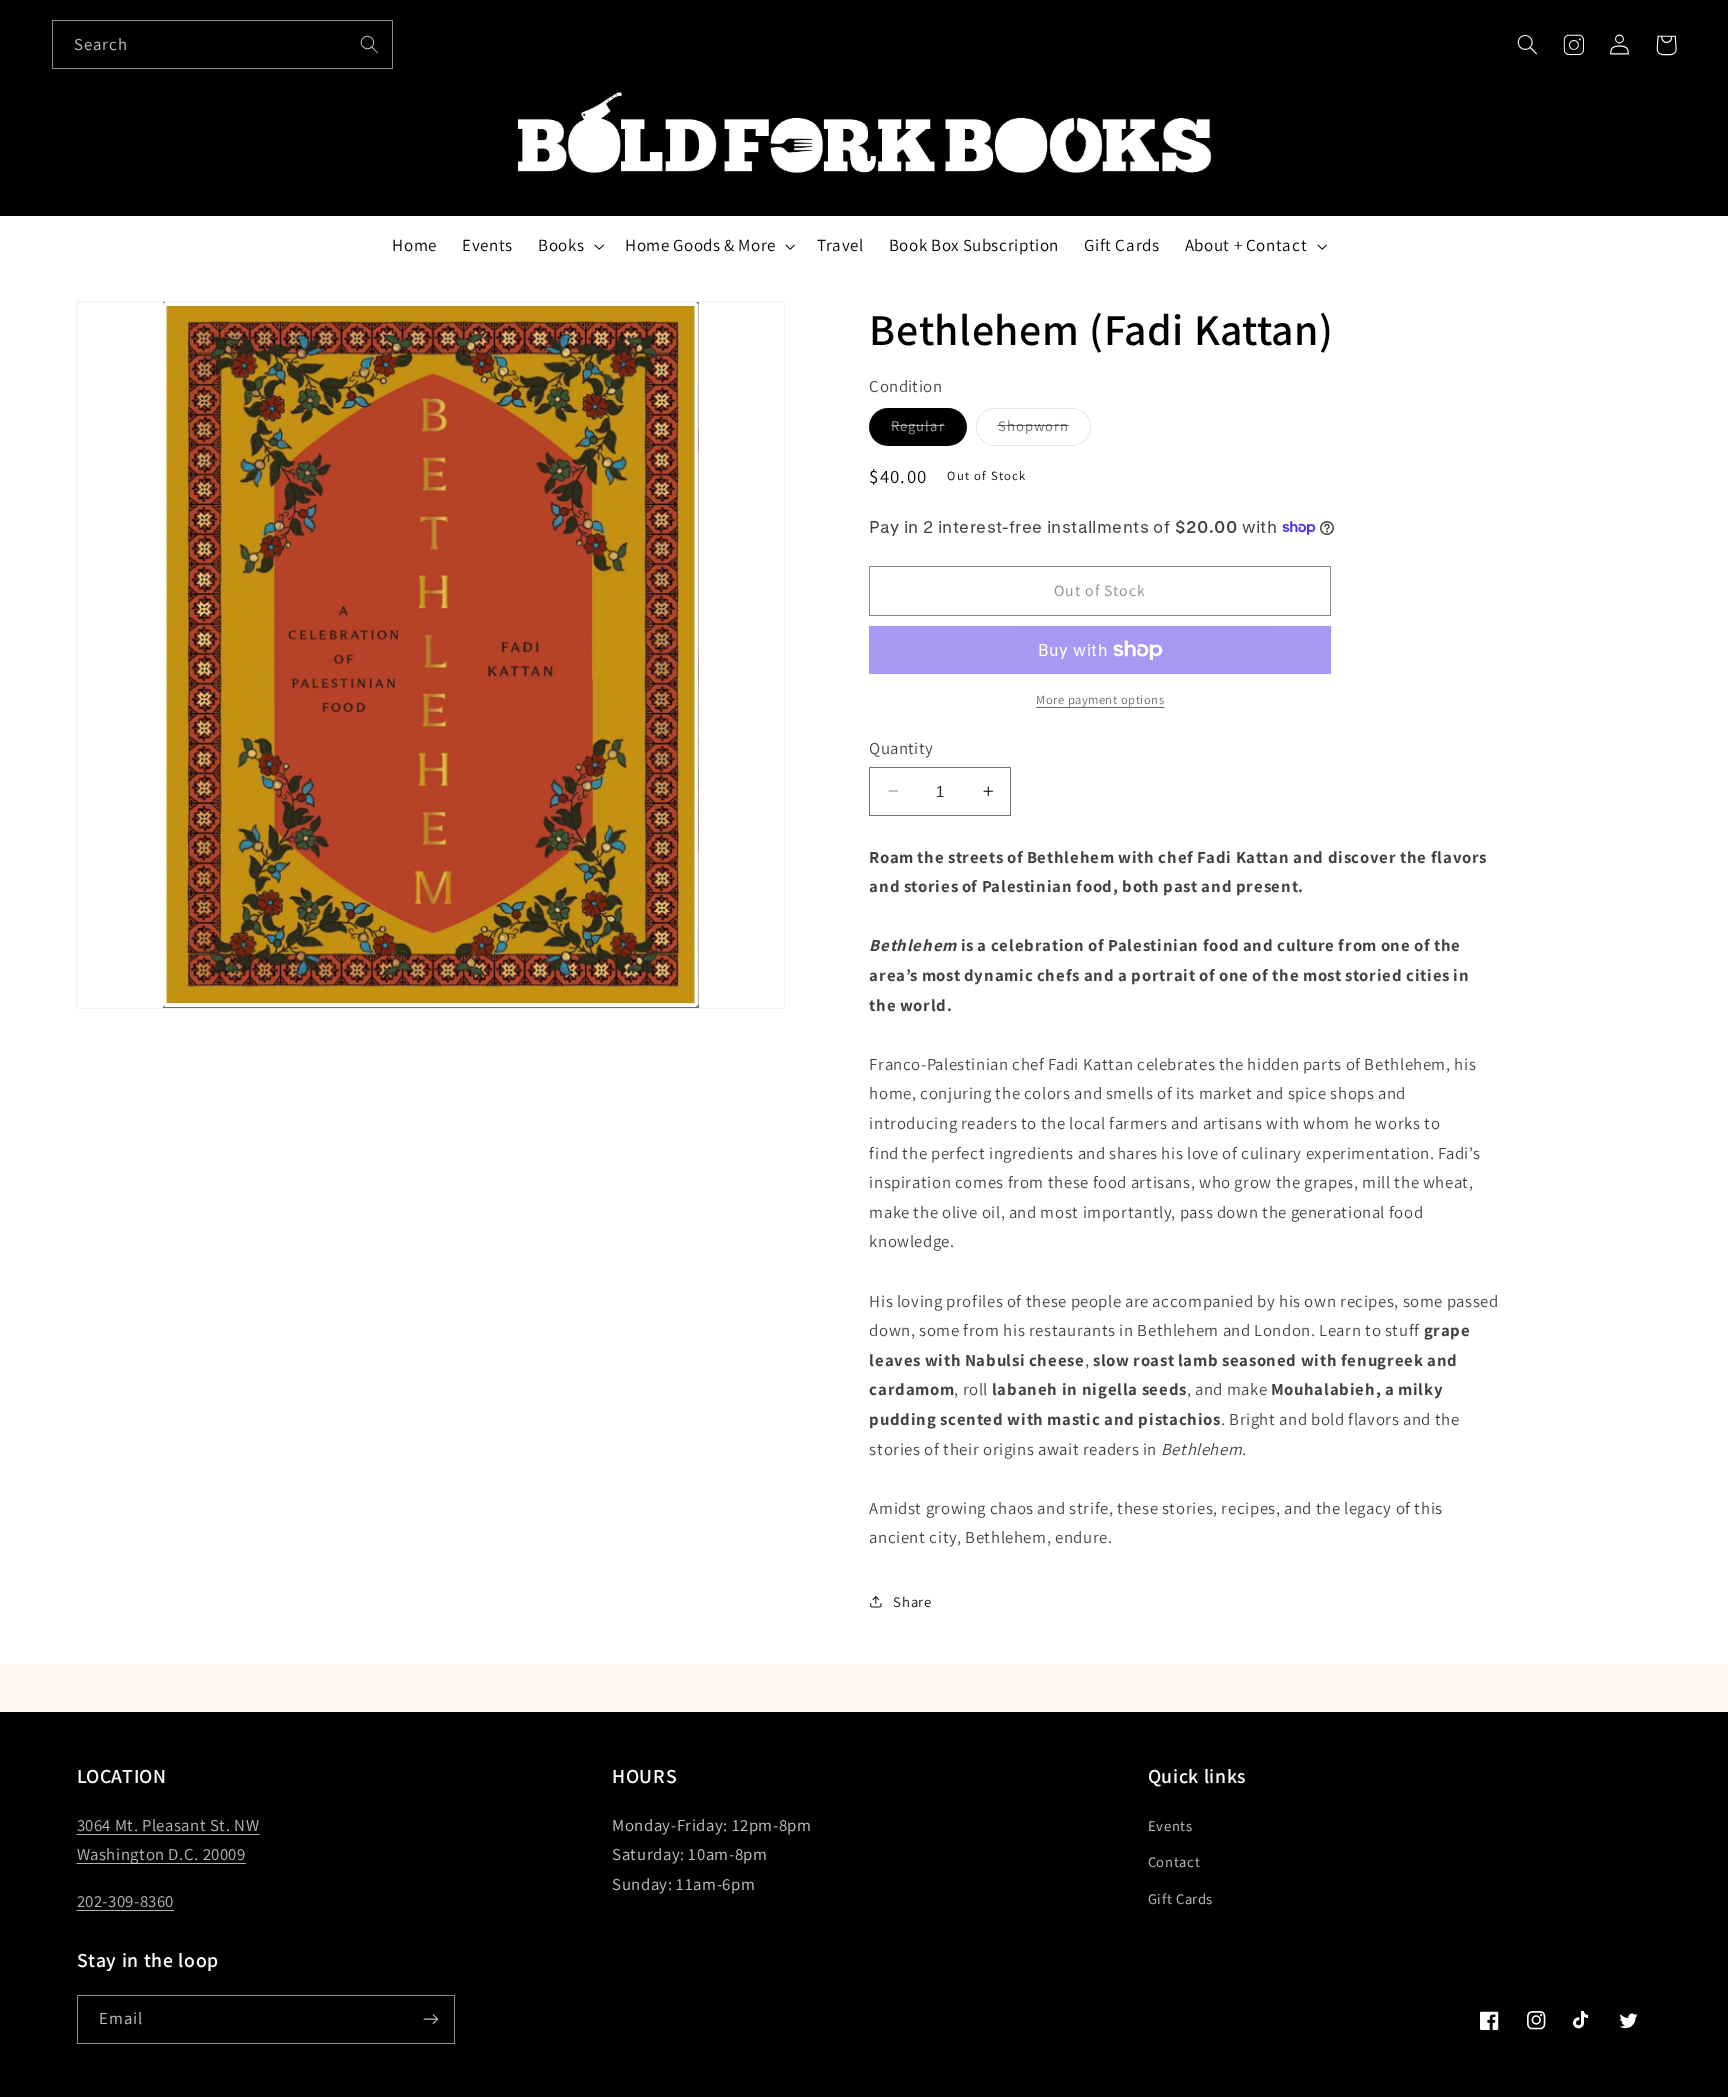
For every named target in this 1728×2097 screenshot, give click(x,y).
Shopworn (1044, 430)
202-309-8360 (126, 1901)
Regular (928, 430)
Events (1170, 1825)
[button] (1527, 45)
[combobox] (223, 44)
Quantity (901, 747)
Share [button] (912, 1601)
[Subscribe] (430, 2019)
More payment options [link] (1100, 698)
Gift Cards (1180, 1898)
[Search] (369, 44)
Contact (1174, 1861)
